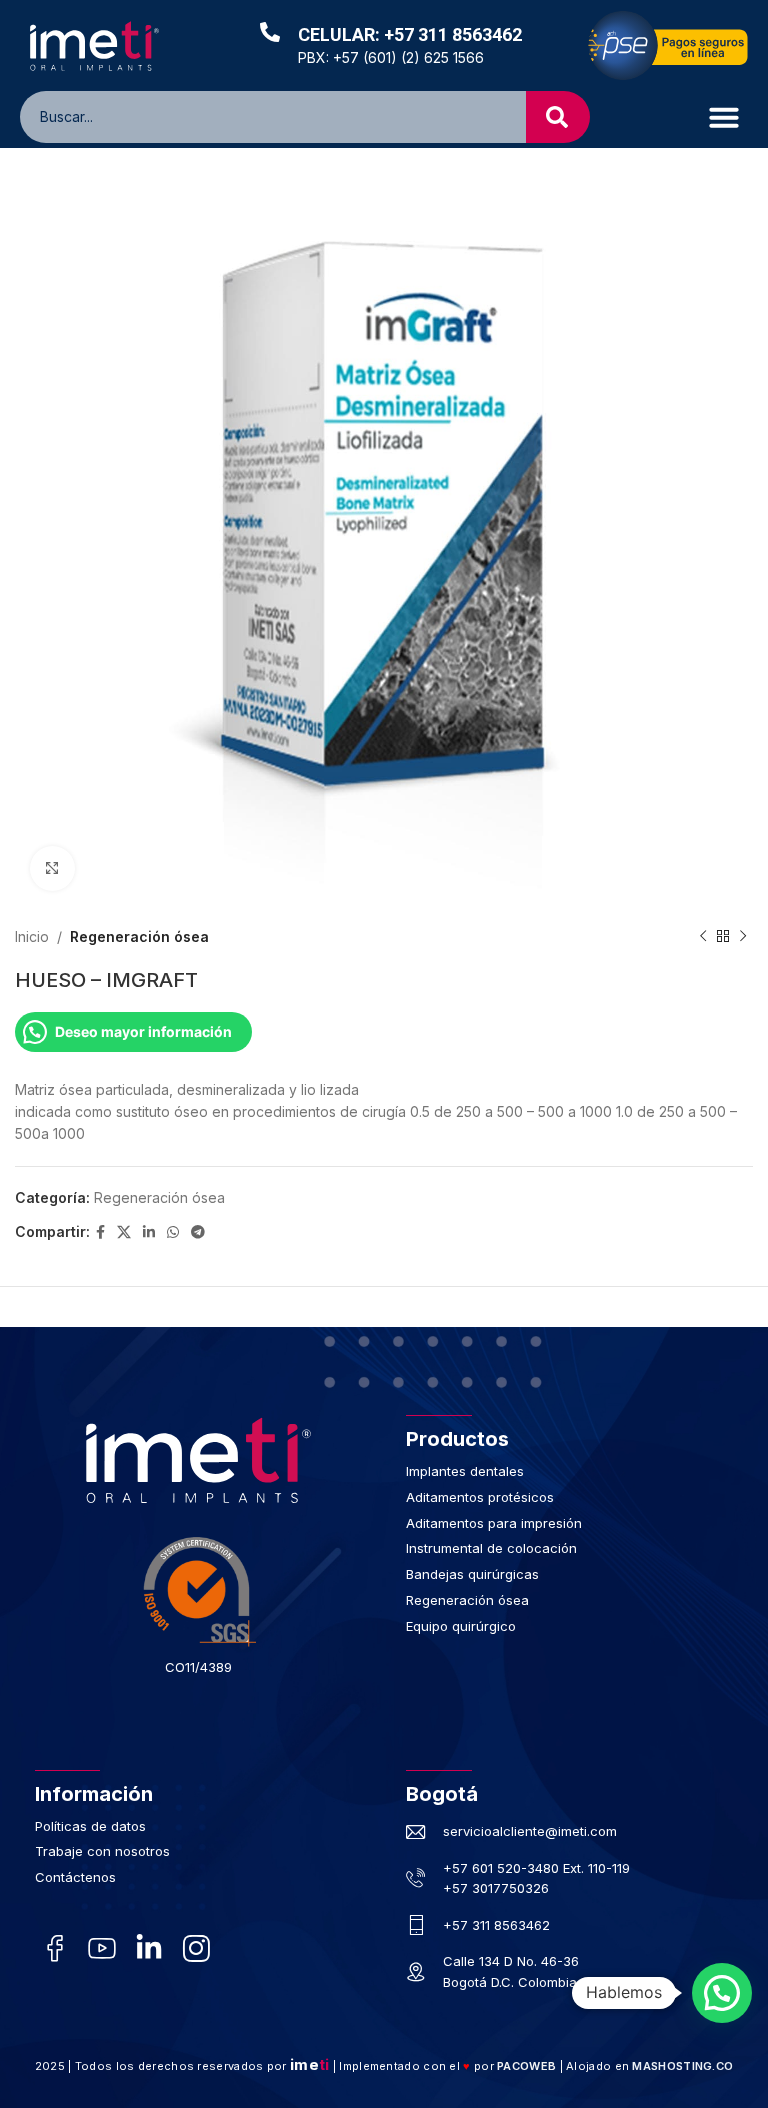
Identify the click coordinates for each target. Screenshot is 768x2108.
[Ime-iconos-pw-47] (54, 1947)
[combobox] (288, 117)
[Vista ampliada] (52, 868)
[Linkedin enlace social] (149, 1232)
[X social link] (124, 1232)
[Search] (558, 117)
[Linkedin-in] (148, 1947)
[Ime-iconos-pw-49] (101, 1947)
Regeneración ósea (139, 936)
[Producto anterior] (703, 937)
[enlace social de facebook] (100, 1232)
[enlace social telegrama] (198, 1232)
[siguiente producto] (743, 937)
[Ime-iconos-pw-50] (196, 1947)
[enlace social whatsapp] (173, 1232)
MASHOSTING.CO (682, 2066)
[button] (724, 117)
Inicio (32, 936)
